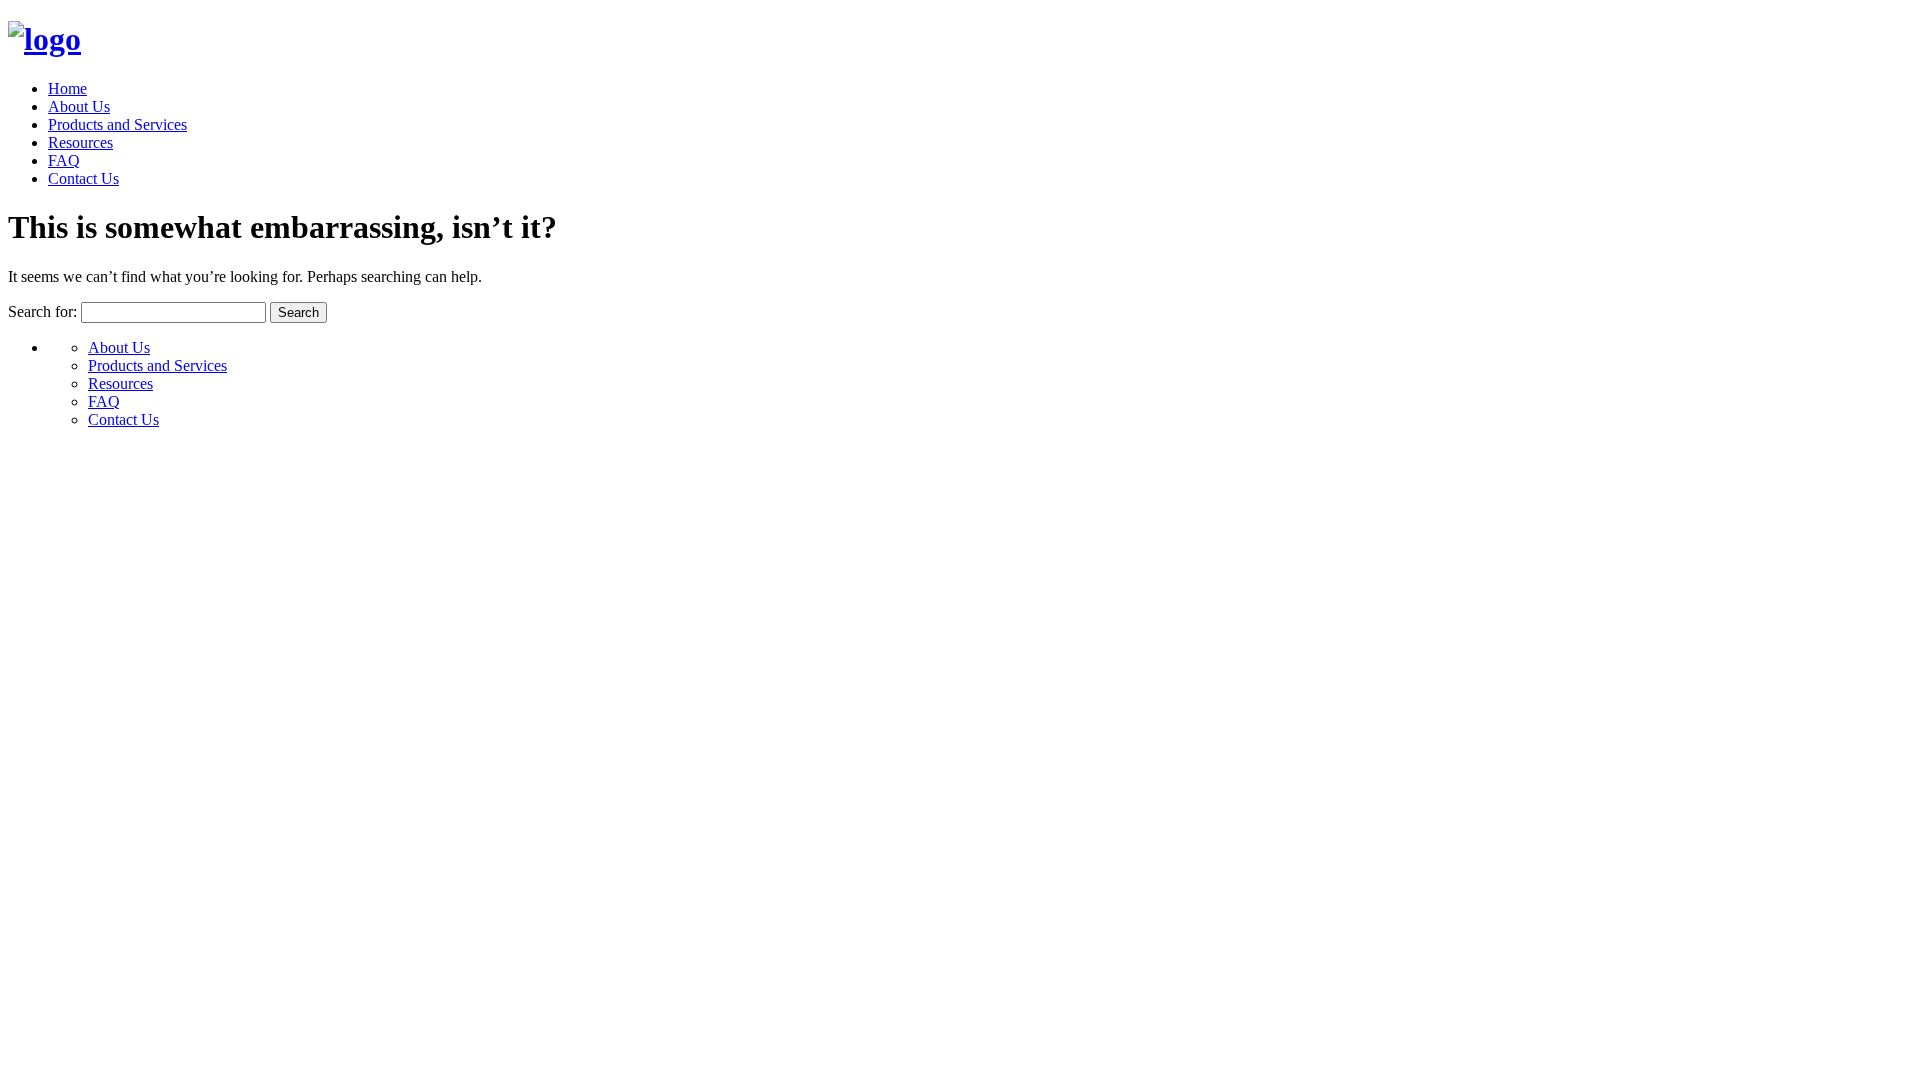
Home (67, 88)
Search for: (42, 311)
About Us (79, 106)
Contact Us (83, 178)
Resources (80, 142)
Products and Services (117, 124)
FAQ (64, 160)
